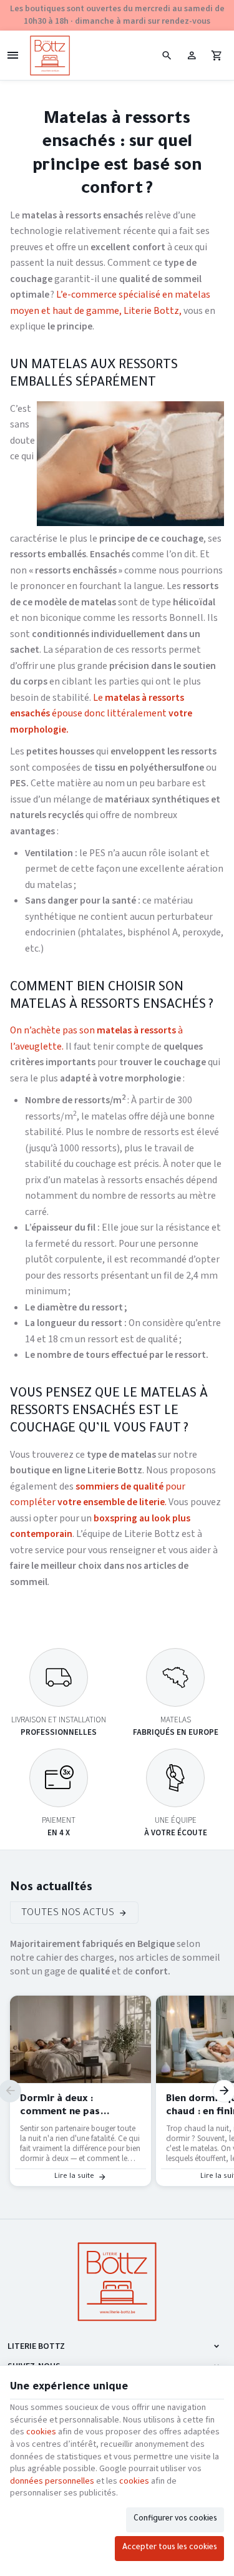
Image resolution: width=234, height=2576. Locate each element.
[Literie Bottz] (50, 56)
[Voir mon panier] (217, 56)
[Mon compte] (192, 56)
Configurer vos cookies (175, 2519)
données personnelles (52, 2481)
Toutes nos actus (68, 1914)
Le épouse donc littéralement (101, 714)
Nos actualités (51, 1888)
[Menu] (12, 56)
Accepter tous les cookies (170, 2548)
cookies (41, 2432)
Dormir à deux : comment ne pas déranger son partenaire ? (78, 2107)
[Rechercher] (167, 56)
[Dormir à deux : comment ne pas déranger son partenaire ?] (80, 2039)
